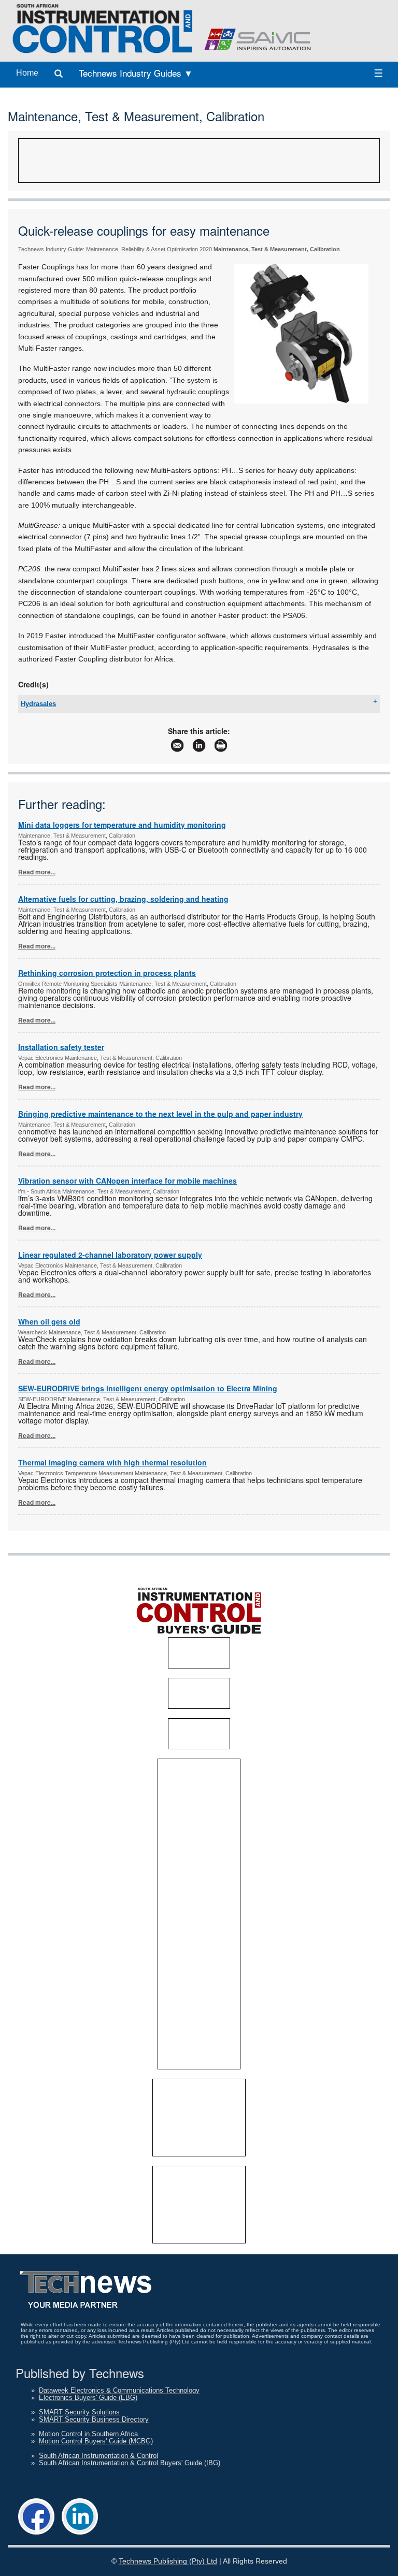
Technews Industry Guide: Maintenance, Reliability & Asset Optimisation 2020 (115, 249)
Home (27, 73)
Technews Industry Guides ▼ (136, 73)
